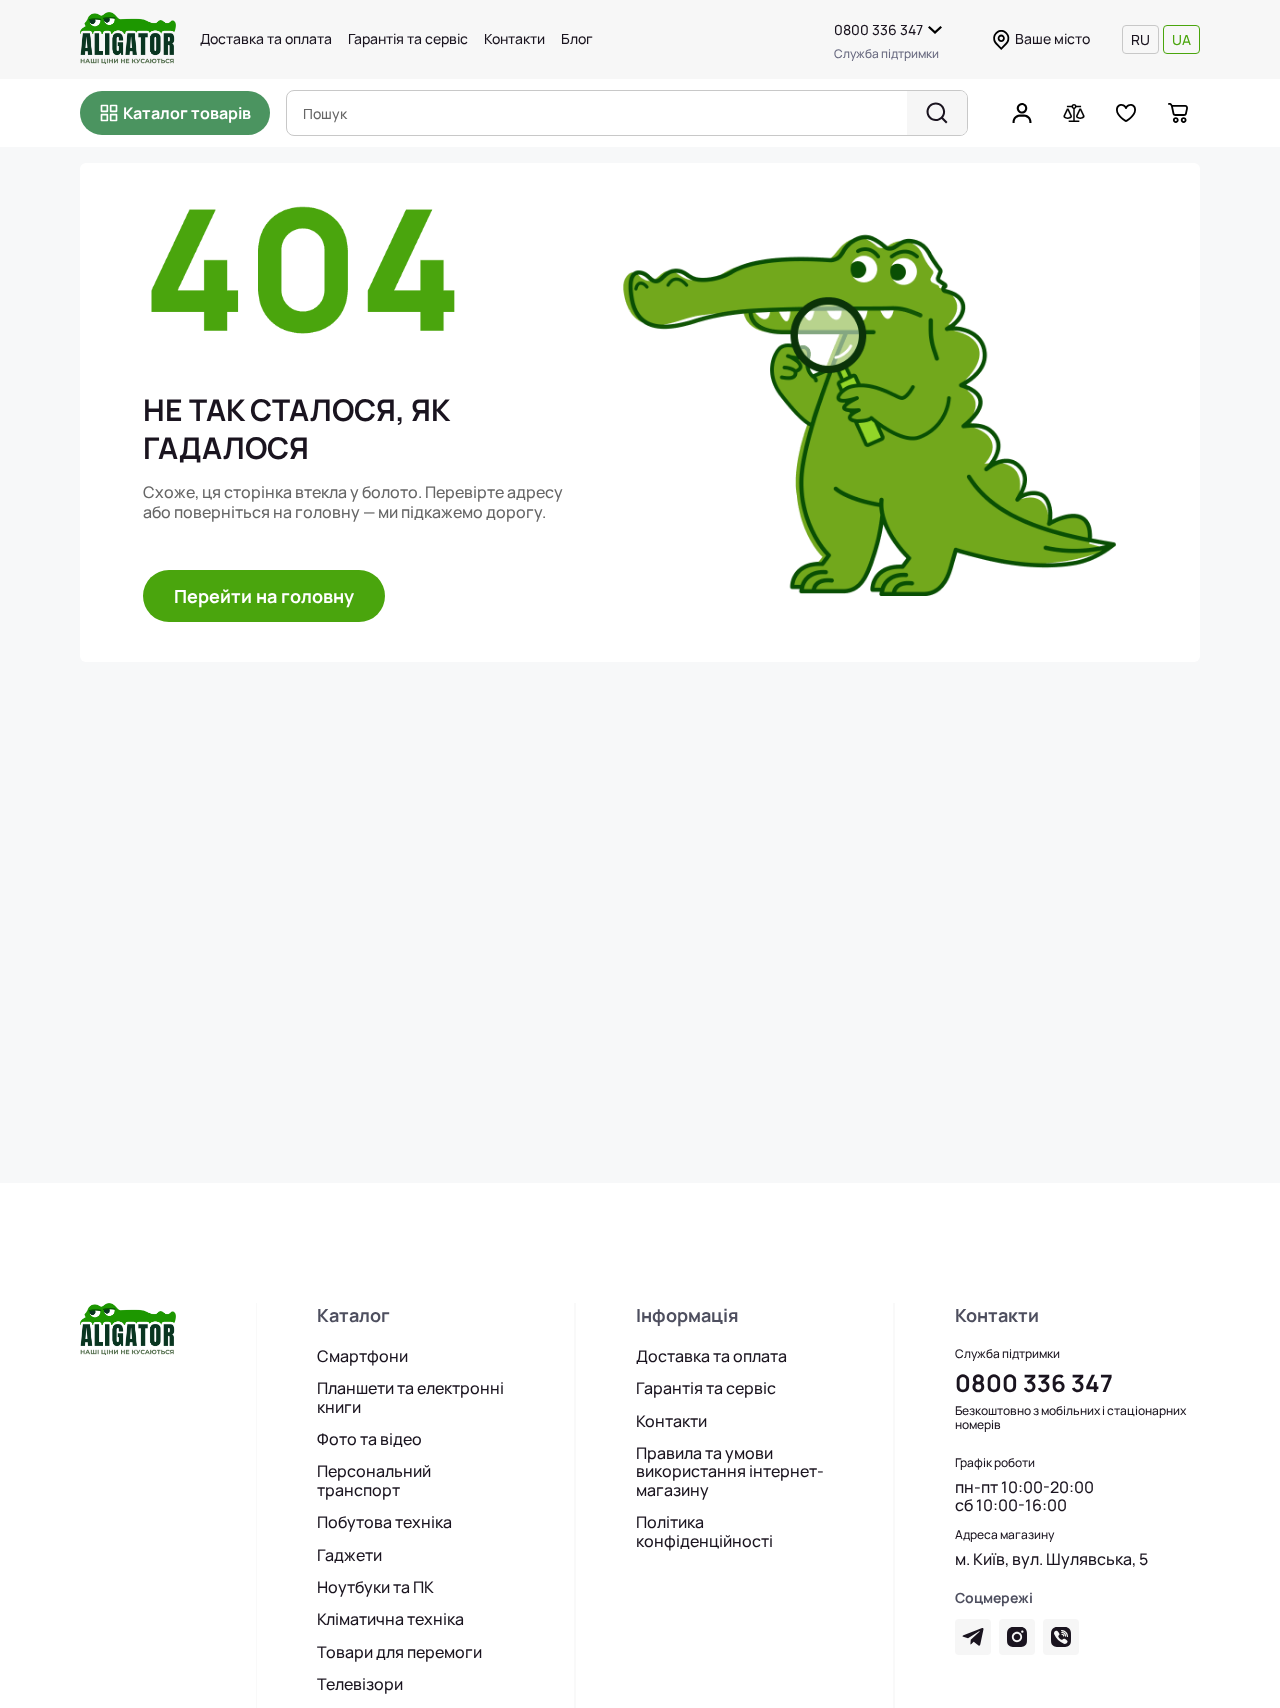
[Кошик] (1178, 113)
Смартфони (362, 1356)
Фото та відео (369, 1439)
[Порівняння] (1074, 113)
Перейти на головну (264, 596)
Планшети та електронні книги (410, 1397)
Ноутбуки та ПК (375, 1587)
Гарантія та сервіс (408, 39)
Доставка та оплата (266, 39)
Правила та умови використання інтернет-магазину (730, 1471)
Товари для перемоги (399, 1652)
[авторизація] (1022, 113)
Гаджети (349, 1555)
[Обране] (1126, 113)
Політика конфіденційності (704, 1531)
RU (1140, 39)
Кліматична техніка (390, 1619)
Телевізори (360, 1684)
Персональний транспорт (374, 1480)
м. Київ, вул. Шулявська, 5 (1051, 1559)
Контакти (514, 39)
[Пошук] (937, 113)
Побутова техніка (384, 1522)
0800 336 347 (878, 29)
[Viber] (1061, 1637)
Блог (577, 39)
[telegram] (973, 1637)
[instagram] (1017, 1637)
